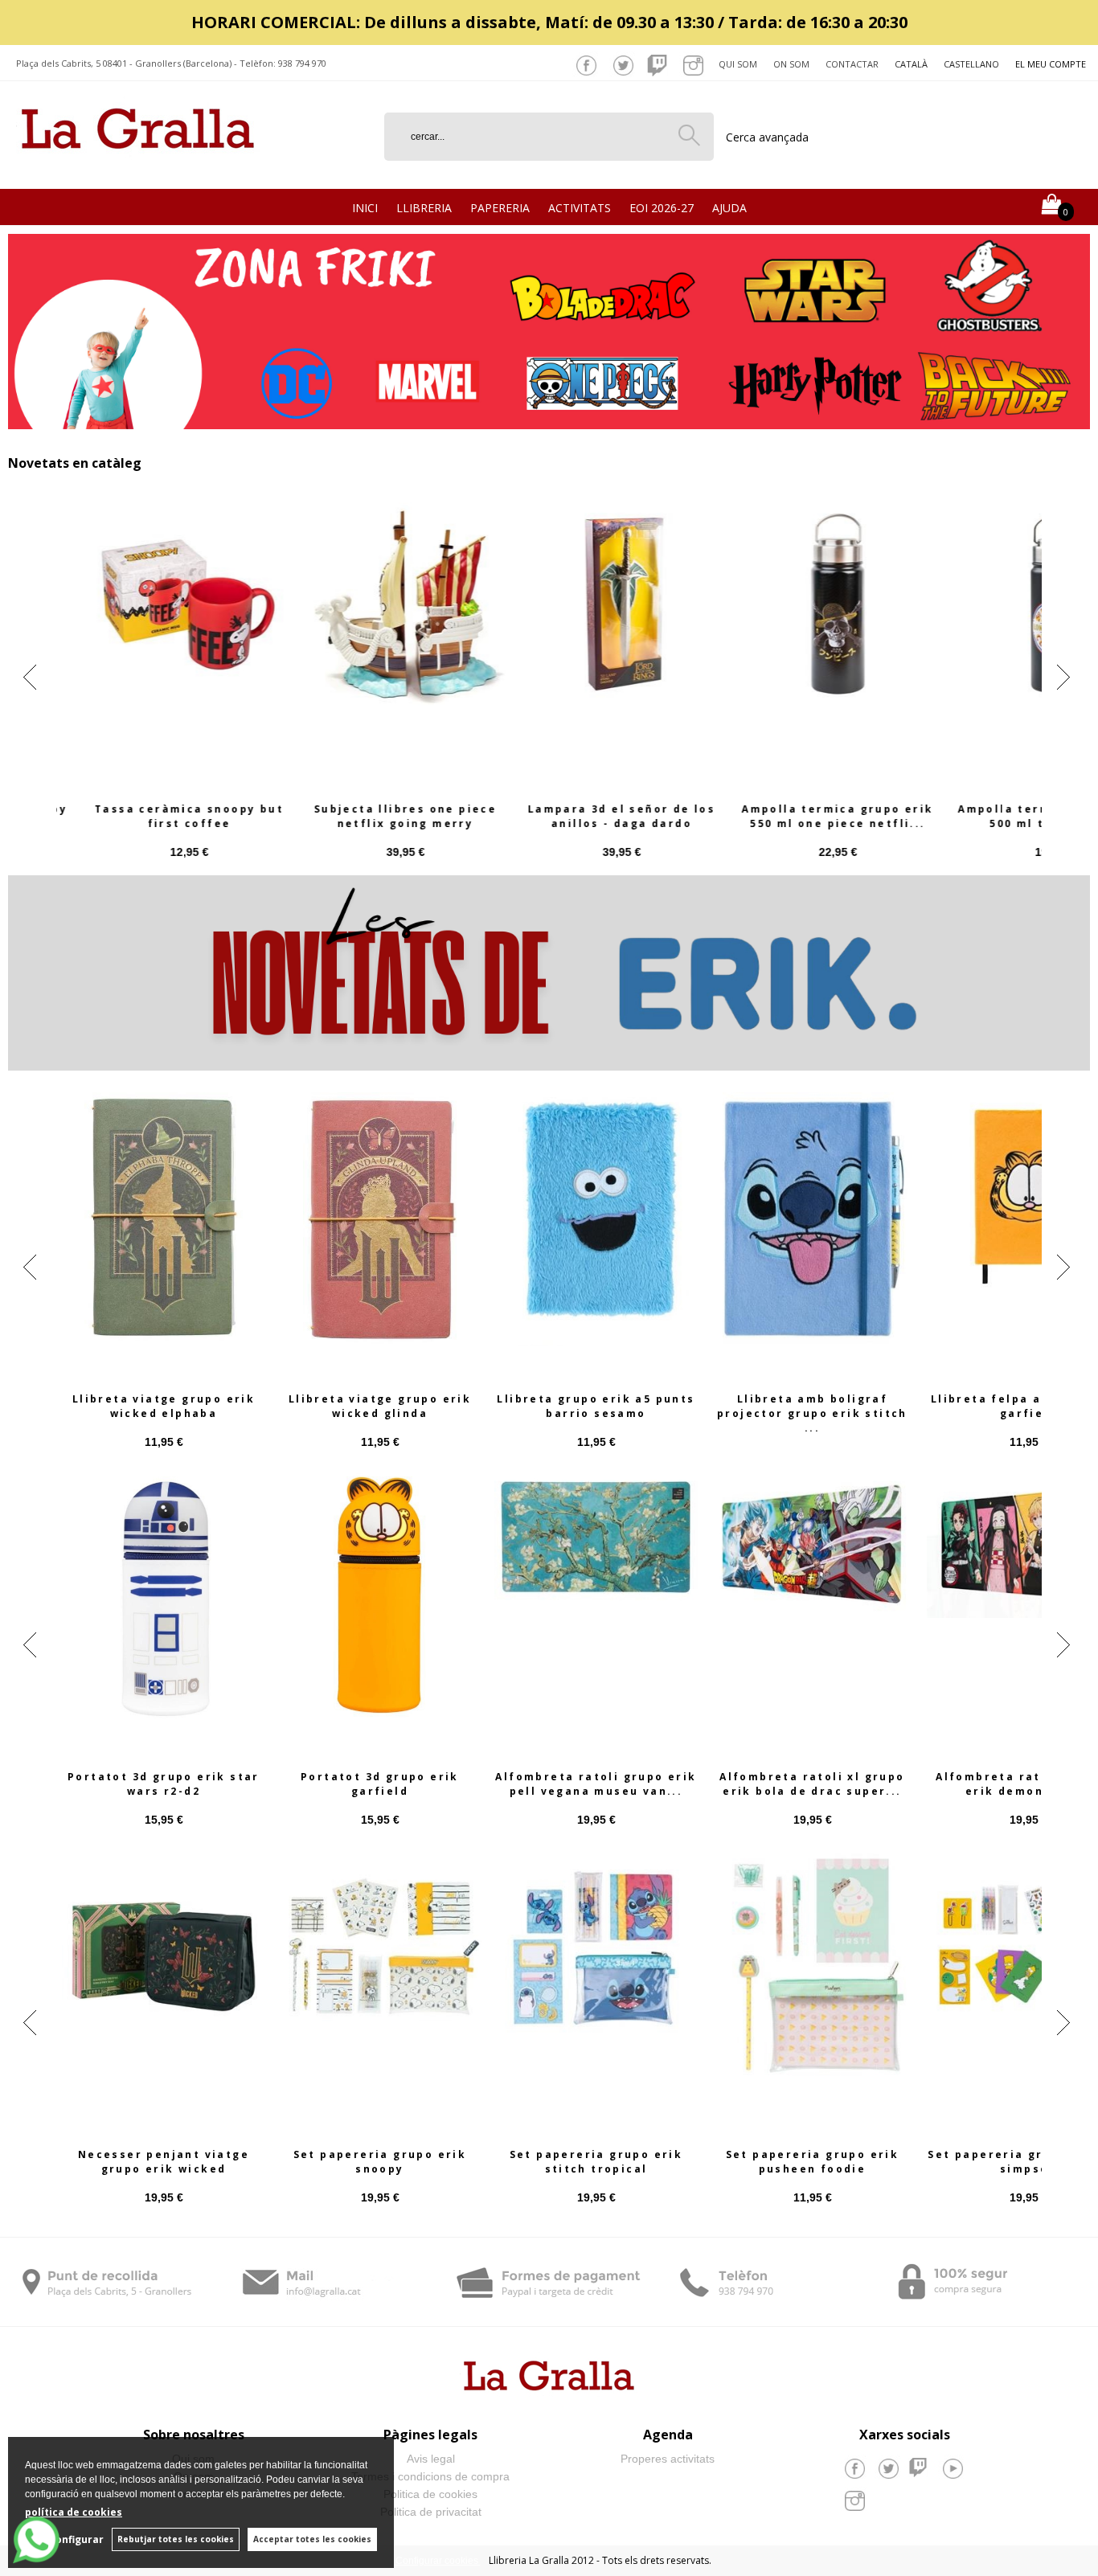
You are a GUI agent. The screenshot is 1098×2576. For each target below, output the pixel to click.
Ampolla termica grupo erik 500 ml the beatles (379, 816)
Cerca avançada (767, 137)
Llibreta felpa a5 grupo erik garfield (164, 1406)
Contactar (852, 64)
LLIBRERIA (424, 208)
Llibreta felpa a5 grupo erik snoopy (596, 1406)
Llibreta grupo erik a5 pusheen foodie (380, 1406)
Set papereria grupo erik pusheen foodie (813, 2162)
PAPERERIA (500, 208)
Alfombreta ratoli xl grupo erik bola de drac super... (812, 1784)
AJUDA (729, 208)
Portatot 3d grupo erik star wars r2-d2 (164, 1784)
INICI (365, 208)
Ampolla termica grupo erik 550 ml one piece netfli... (163, 816)
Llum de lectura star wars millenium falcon (596, 816)
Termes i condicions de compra (430, 2476)
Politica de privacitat (431, 2512)
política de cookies (74, 2512)
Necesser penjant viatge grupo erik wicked (164, 2162)
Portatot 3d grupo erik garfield (380, 1784)
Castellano (971, 64)
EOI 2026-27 (662, 208)
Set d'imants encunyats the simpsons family (812, 816)
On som (791, 64)
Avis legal (431, 2459)
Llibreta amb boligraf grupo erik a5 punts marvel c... (812, 1406)
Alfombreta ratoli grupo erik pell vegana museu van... (596, 1784)
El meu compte (1051, 64)
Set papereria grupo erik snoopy (380, 2162)
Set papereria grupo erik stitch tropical (596, 2162)
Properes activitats (668, 2459)
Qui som (738, 64)
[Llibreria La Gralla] (138, 169)
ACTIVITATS (580, 208)
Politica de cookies (430, 2494)
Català (911, 64)
